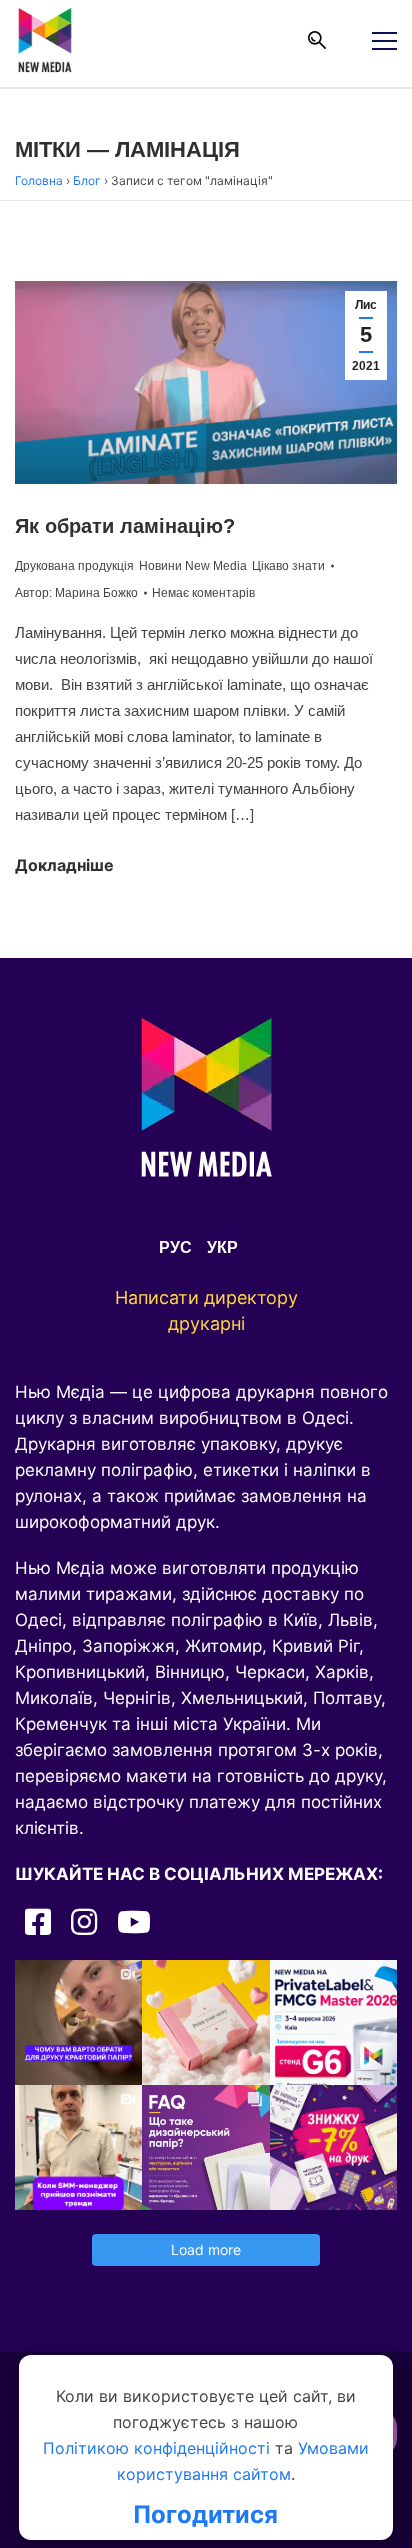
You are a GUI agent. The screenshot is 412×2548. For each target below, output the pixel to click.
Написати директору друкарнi (206, 1310)
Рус (175, 1247)
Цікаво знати (288, 566)
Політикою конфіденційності (156, 2448)
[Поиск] (317, 40)
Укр (222, 1247)
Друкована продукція (74, 566)
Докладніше (64, 865)
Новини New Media (193, 566)
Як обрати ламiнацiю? (125, 526)
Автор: (76, 593)
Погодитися (205, 2515)
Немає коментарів (203, 593)
